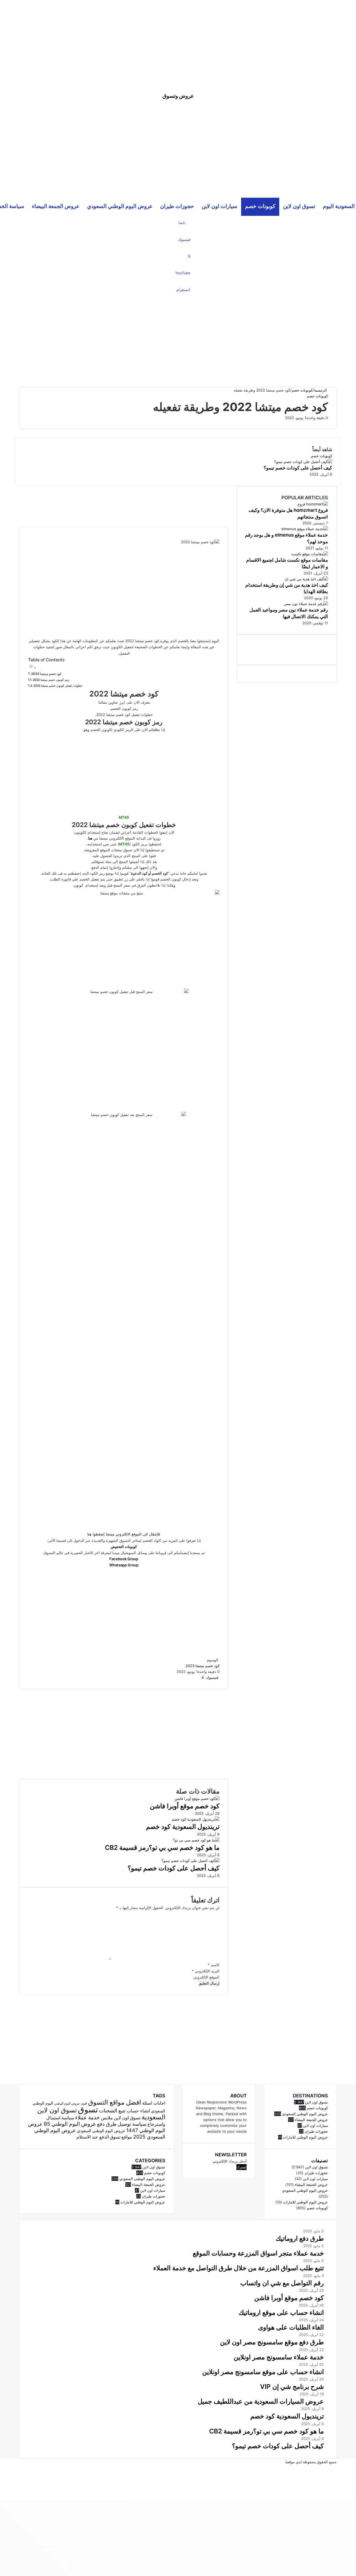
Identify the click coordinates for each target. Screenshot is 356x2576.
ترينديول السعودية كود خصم (183, 1827)
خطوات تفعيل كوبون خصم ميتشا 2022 (58, 686)
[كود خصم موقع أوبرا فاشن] (197, 1799)
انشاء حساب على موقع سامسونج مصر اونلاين (263, 2372)
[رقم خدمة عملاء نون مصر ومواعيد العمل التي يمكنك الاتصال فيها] (306, 604)
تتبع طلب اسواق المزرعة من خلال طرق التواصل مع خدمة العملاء (238, 2268)
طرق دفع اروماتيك (300, 2239)
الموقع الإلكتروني (206, 1977)
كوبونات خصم (260, 206)
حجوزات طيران (177, 206)
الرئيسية (321, 390)
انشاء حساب (138, 2111)
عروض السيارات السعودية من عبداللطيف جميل (261, 2401)
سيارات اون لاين (219, 206)
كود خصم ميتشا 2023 (202, 1666)
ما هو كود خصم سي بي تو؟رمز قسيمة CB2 (162, 1848)
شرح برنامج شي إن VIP (292, 2387)
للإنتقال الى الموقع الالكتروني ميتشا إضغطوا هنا (124, 1534)
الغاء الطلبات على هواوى (291, 2327)
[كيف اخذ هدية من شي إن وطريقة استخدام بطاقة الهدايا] (306, 579)
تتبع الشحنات (112, 2110)
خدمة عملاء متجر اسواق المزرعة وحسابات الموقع (258, 2253)
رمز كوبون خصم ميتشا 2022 (51, 680)
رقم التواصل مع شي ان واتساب (282, 2283)
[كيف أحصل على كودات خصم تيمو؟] (191, 1861)
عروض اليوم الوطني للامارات (143, 2202)
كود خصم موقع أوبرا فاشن (185, 1806)
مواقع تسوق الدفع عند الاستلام (104, 2137)
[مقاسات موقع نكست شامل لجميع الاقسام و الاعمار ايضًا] (310, 554)
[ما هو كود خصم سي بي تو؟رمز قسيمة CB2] (196, 1840)
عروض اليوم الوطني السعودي (120, 206)
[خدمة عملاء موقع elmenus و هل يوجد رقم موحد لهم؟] (305, 529)
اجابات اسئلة (154, 2103)
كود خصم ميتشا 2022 (46, 674)
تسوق (88, 2109)
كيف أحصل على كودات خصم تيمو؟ (174, 1868)
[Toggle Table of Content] (32, 668)
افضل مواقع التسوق (115, 2102)
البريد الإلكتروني (206, 1971)
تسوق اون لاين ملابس (121, 2118)
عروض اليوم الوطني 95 (70, 2124)
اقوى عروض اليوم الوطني (71, 2104)
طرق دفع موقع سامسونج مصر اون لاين (272, 2342)
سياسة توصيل (132, 2124)
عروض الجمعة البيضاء (56, 206)
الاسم (214, 1965)
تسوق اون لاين (299, 206)
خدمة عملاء (87, 2117)
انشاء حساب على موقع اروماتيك (281, 2313)
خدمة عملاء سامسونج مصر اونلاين (279, 2357)
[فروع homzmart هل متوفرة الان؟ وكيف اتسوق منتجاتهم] (313, 504)
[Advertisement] (178, 39)
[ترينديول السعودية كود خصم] (196, 1819)
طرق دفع (107, 2124)
